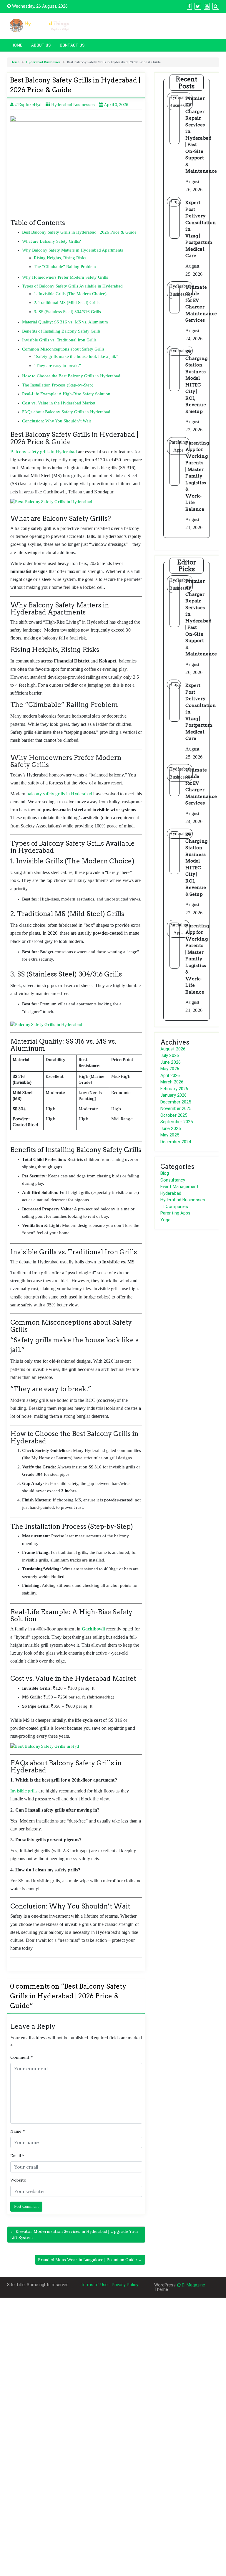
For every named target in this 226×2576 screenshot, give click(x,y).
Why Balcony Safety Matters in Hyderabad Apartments (73, 250)
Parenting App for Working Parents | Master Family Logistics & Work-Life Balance (197, 476)
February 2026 (174, 1089)
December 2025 (176, 1102)
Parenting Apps (175, 1213)
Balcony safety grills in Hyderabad (44, 452)
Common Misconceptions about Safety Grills (63, 349)
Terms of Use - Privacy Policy (109, 2285)
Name (18, 2131)
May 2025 (170, 1135)
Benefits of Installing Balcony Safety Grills (61, 331)
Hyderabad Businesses (43, 62)
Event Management (180, 1187)
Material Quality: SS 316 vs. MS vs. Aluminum (65, 322)
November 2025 (176, 1108)
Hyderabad (171, 1193)
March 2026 (172, 1082)
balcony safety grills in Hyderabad (59, 794)
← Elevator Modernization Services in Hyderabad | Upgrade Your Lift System (74, 2234)
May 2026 (170, 1069)
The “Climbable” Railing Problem (65, 267)
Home (17, 45)
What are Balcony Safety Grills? (51, 241)
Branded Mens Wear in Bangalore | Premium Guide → (90, 2260)
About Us (41, 45)
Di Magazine (193, 2285)
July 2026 (170, 1055)
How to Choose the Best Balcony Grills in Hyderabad (71, 376)
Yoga (165, 1220)
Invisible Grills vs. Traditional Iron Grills (59, 340)
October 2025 (174, 1115)
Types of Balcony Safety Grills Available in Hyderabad (72, 286)
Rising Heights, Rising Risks (60, 258)
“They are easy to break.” (57, 366)
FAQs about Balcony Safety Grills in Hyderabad (66, 412)
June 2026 (171, 1062)
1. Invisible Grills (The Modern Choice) (70, 294)
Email (17, 2156)
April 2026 (170, 1075)
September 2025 (177, 1122)
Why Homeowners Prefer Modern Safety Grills (65, 277)
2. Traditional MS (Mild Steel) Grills (67, 303)
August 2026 (173, 1049)
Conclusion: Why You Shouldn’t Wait (56, 421)
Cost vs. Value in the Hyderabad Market (59, 403)
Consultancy (173, 1180)
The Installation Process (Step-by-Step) (58, 385)
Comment (21, 2057)
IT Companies (174, 1207)
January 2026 (173, 1095)
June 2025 (171, 1128)
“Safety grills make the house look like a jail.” (76, 356)
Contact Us (72, 45)
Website (18, 2180)
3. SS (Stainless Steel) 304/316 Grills (67, 312)
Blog (165, 1173)
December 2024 (176, 1142)
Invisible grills (24, 1791)
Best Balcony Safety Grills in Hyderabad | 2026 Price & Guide (79, 232)
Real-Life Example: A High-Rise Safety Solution (66, 394)
